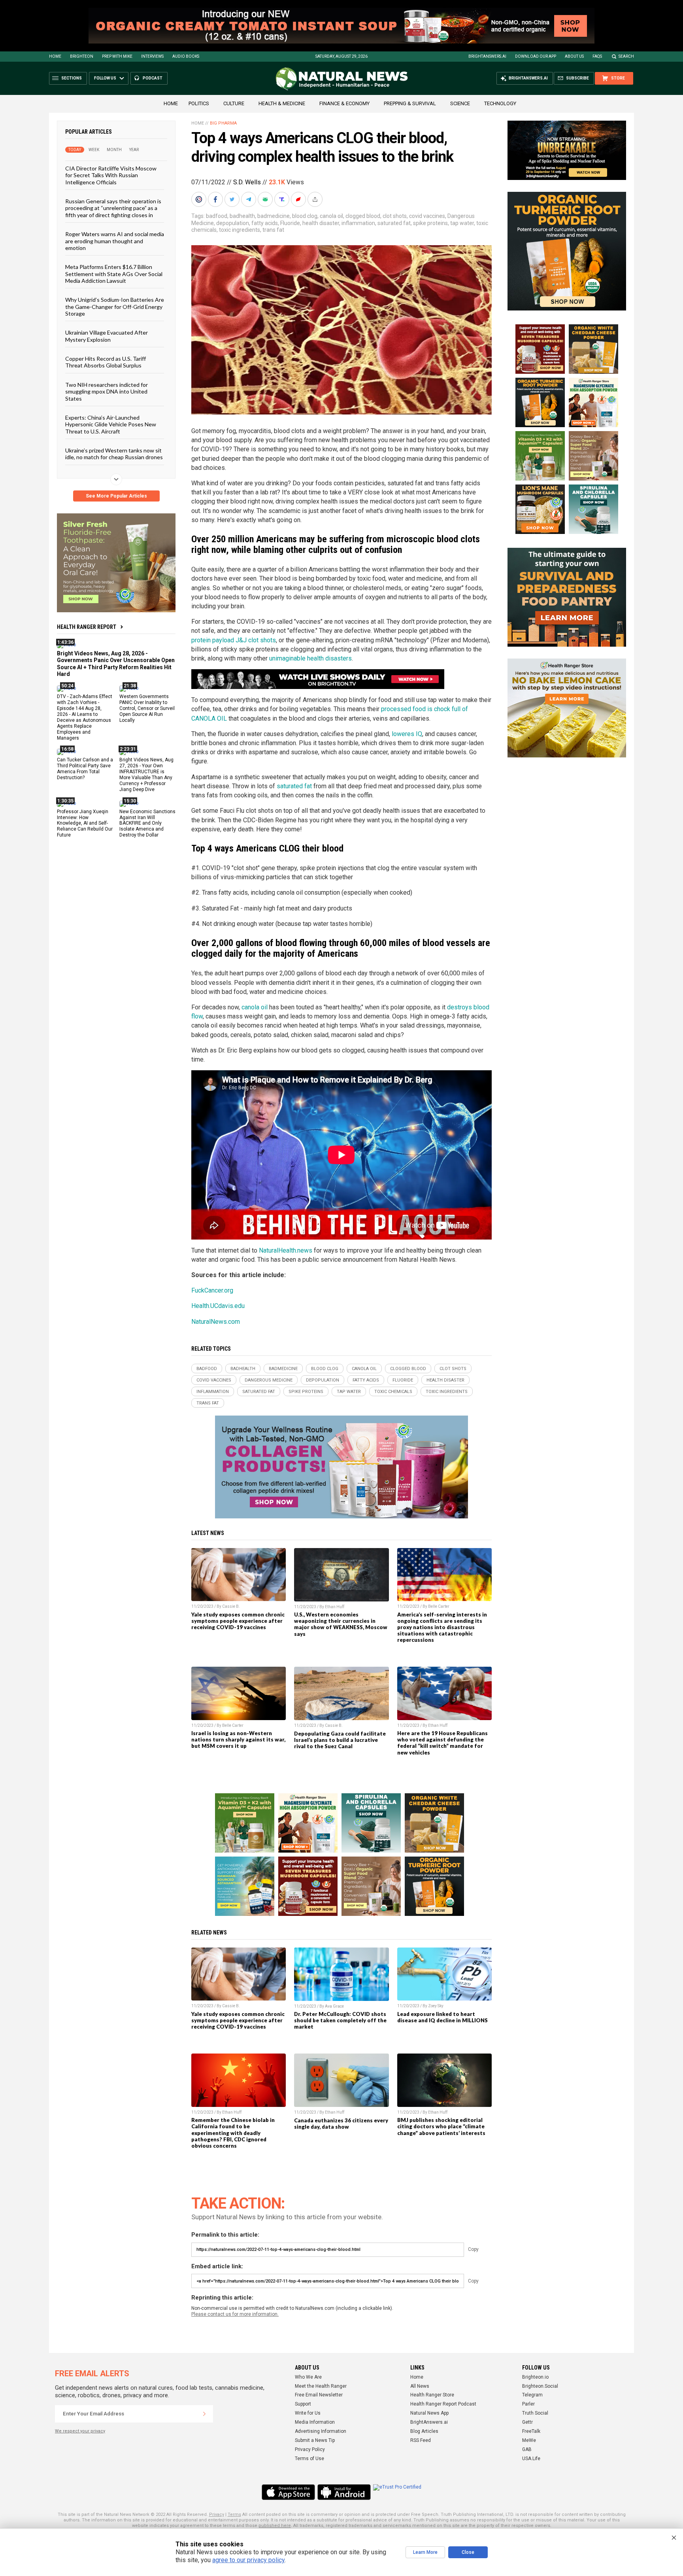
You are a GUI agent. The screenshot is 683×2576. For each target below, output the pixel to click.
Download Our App (536, 56)
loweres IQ (407, 734)
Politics (199, 103)
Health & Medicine (282, 103)
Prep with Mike (117, 56)
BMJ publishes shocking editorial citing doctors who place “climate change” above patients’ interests (441, 2126)
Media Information (315, 2422)
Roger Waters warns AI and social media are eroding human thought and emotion (115, 241)
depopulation (233, 223)
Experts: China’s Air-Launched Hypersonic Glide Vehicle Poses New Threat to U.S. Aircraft (111, 424)
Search (626, 56)
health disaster (321, 223)
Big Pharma (223, 123)
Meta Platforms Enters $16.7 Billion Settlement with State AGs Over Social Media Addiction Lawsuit (114, 274)
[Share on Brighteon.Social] (200, 199)
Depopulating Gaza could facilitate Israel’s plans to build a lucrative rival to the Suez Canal (340, 1740)
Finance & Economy (344, 103)
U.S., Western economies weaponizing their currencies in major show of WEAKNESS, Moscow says (341, 1624)
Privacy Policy (310, 2449)
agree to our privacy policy (248, 2560)
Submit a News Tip (315, 2440)
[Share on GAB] (266, 199)
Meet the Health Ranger (321, 2386)
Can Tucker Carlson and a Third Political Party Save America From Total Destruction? (85, 769)
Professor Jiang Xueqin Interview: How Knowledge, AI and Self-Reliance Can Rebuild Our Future (85, 823)
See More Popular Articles (116, 496)
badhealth (242, 216)
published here (275, 2526)
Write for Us (308, 2413)
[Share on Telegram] (249, 199)
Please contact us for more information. (235, 2314)
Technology (500, 103)
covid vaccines (427, 216)
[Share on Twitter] (233, 199)
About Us (574, 56)
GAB (527, 2449)
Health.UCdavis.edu (218, 1306)
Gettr (527, 2422)
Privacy (217, 2514)
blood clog (305, 216)
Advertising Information (321, 2431)
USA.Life (531, 2459)
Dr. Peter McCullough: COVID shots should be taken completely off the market (340, 2020)
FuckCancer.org (212, 1290)
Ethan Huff (335, 1607)
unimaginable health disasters (310, 658)
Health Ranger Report (87, 627)
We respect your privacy (80, 2431)
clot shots (395, 216)
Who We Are (308, 2377)
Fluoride (290, 223)
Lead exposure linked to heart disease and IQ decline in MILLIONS (442, 2017)
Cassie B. (231, 1606)
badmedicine (274, 216)
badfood (217, 216)
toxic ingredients (240, 230)
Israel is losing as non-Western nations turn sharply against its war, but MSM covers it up (238, 1739)
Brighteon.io (535, 2377)
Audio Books (186, 56)
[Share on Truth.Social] (283, 199)
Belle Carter (439, 1606)
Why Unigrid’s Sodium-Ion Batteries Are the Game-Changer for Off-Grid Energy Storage (115, 307)
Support (303, 2404)
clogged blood (363, 216)
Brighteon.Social (540, 2386)
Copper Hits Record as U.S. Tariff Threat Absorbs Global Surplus (106, 362)
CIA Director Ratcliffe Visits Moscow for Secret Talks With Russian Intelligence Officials (111, 175)
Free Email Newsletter (319, 2395)
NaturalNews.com (216, 1322)
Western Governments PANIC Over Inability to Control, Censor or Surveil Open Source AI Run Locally (147, 708)
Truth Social (535, 2413)
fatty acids (265, 223)
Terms (234, 2514)
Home (55, 56)
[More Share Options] (316, 199)
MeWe (529, 2440)
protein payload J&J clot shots (234, 640)
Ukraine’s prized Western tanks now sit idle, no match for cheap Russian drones (114, 454)
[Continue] (204, 2414)
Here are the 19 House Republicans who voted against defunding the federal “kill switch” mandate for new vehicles (442, 1743)
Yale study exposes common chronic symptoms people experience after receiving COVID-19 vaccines (238, 1621)
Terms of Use (309, 2459)
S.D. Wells (247, 182)
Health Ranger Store (432, 2395)
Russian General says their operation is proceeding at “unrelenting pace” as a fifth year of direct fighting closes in (113, 208)
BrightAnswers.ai (487, 56)
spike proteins (430, 223)
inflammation (358, 223)
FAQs (597, 56)
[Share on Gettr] (299, 199)
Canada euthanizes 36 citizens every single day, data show (341, 2124)
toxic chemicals (393, 1392)
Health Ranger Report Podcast (443, 2404)
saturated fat (394, 223)
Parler (528, 2404)
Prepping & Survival (410, 103)
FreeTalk (531, 2431)
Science (460, 103)
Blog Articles (424, 2431)
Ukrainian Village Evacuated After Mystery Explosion (107, 336)
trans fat (273, 230)
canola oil (331, 216)
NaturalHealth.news (286, 1250)
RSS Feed (421, 2440)
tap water (462, 223)
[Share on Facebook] (216, 199)
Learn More (425, 2552)
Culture (234, 103)
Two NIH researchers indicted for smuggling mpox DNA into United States (107, 391)
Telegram (532, 2395)
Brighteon (82, 56)
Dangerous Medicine (269, 1380)
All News (420, 2386)
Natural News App (429, 2413)
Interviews (152, 56)
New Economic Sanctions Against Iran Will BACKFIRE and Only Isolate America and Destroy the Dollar (147, 823)
